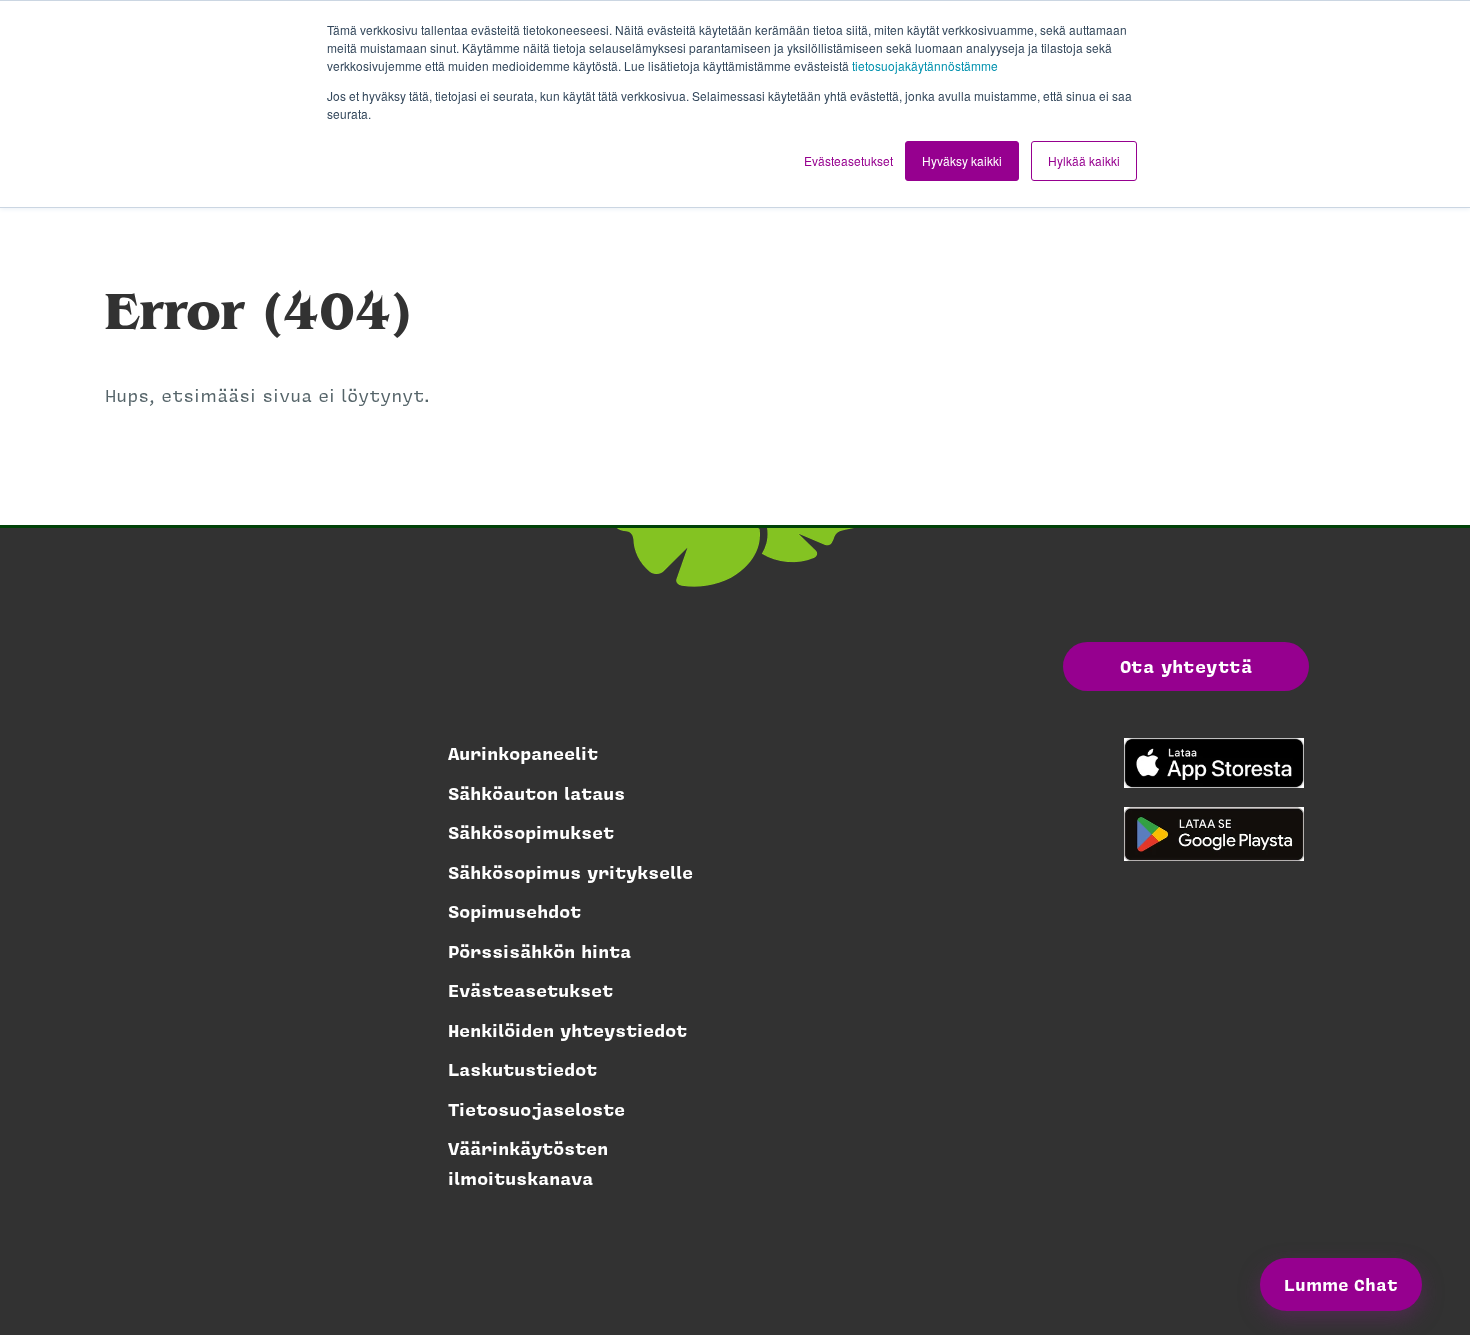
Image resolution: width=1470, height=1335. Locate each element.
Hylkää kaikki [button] (1084, 160)
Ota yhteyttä (1186, 666)
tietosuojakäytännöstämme (925, 65)
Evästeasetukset (530, 990)
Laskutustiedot (522, 1069)
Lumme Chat (1341, 1284)
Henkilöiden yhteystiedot (567, 1030)
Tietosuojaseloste (536, 1109)
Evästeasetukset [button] (848, 160)
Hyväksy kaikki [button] (962, 160)
